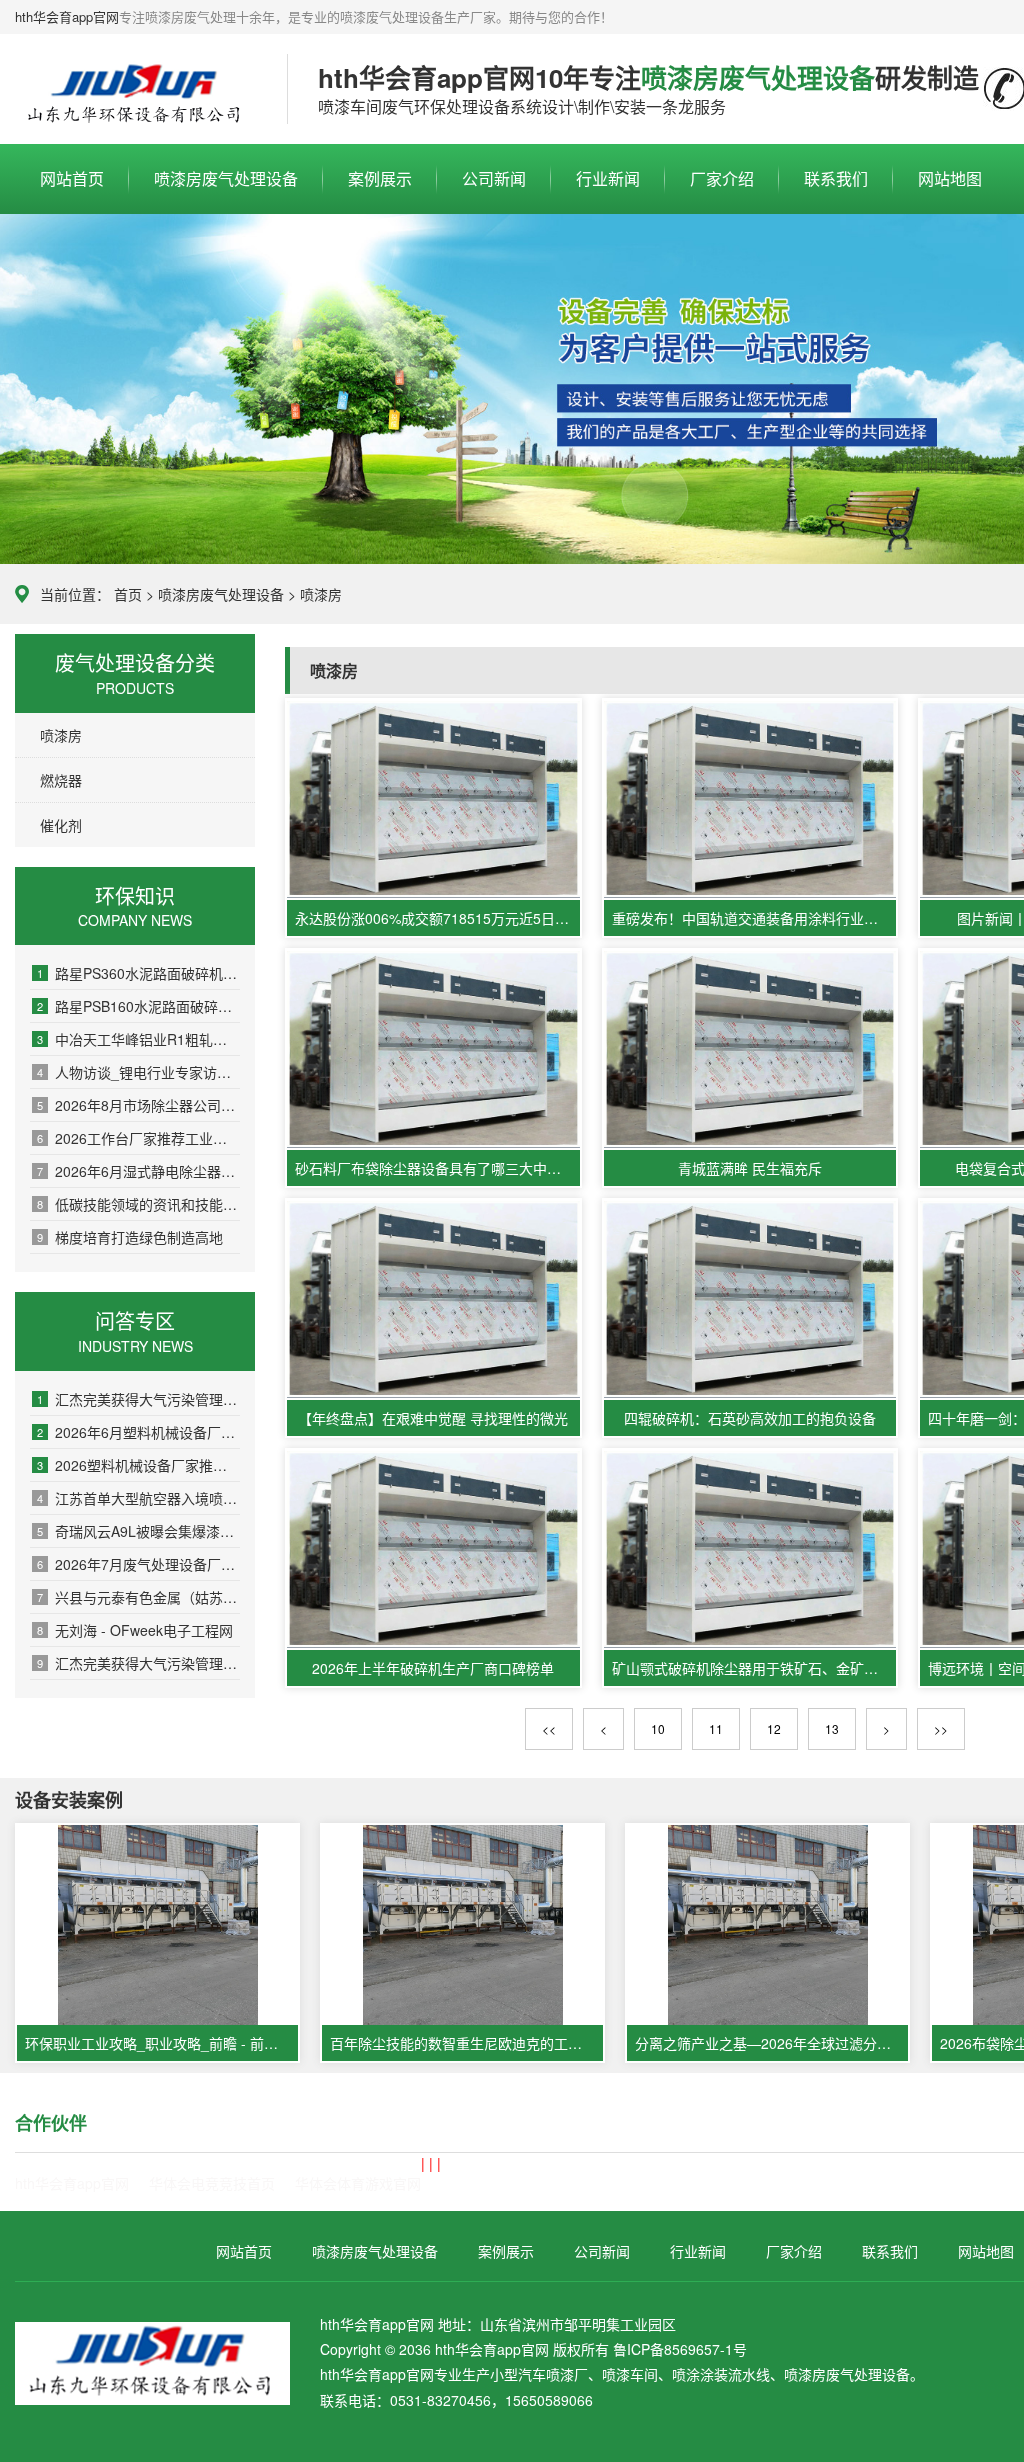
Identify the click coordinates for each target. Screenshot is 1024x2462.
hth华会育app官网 (67, 16)
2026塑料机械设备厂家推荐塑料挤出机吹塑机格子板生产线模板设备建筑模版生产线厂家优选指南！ (138, 1465)
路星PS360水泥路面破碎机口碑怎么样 (138, 973)
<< (549, 1728)
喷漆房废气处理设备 (136, 90)
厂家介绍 (722, 178)
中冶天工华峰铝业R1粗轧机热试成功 (138, 1039)
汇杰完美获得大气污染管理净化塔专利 (138, 1399)
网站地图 (950, 178)
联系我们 (836, 178)
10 (658, 1728)
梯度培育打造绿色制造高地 (130, 1237)
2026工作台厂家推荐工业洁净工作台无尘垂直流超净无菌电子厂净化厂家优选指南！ (138, 1138)
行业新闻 (608, 178)
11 (716, 1728)
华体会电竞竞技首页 (212, 2183)
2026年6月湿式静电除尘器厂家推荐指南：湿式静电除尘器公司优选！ (138, 1171)
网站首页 (72, 178)
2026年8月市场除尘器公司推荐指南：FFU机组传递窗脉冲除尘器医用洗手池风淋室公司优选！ (138, 1105)
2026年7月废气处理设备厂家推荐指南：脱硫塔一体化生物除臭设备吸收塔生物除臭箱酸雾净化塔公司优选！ (138, 1564)
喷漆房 (321, 594)
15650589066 (549, 2400)
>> (941, 1728)
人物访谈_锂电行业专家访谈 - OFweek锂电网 (138, 1072)
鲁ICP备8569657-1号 (680, 2349)
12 (774, 1728)
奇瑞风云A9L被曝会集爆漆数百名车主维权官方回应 (138, 1531)
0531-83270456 (440, 2400)
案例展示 (380, 178)
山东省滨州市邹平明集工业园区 (578, 2324)
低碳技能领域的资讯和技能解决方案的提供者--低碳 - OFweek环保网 (138, 1204)
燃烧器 (61, 780)
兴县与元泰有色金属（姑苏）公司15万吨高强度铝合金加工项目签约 (138, 1597)
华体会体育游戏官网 (358, 2183)
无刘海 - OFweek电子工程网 (135, 1630)
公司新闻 (494, 178)
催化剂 (61, 825)
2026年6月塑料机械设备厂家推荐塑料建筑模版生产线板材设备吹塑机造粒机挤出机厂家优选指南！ (138, 1432)
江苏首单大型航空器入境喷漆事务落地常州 (138, 1498)
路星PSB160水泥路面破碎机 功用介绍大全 (138, 1006)
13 (832, 1728)
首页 (128, 594)
